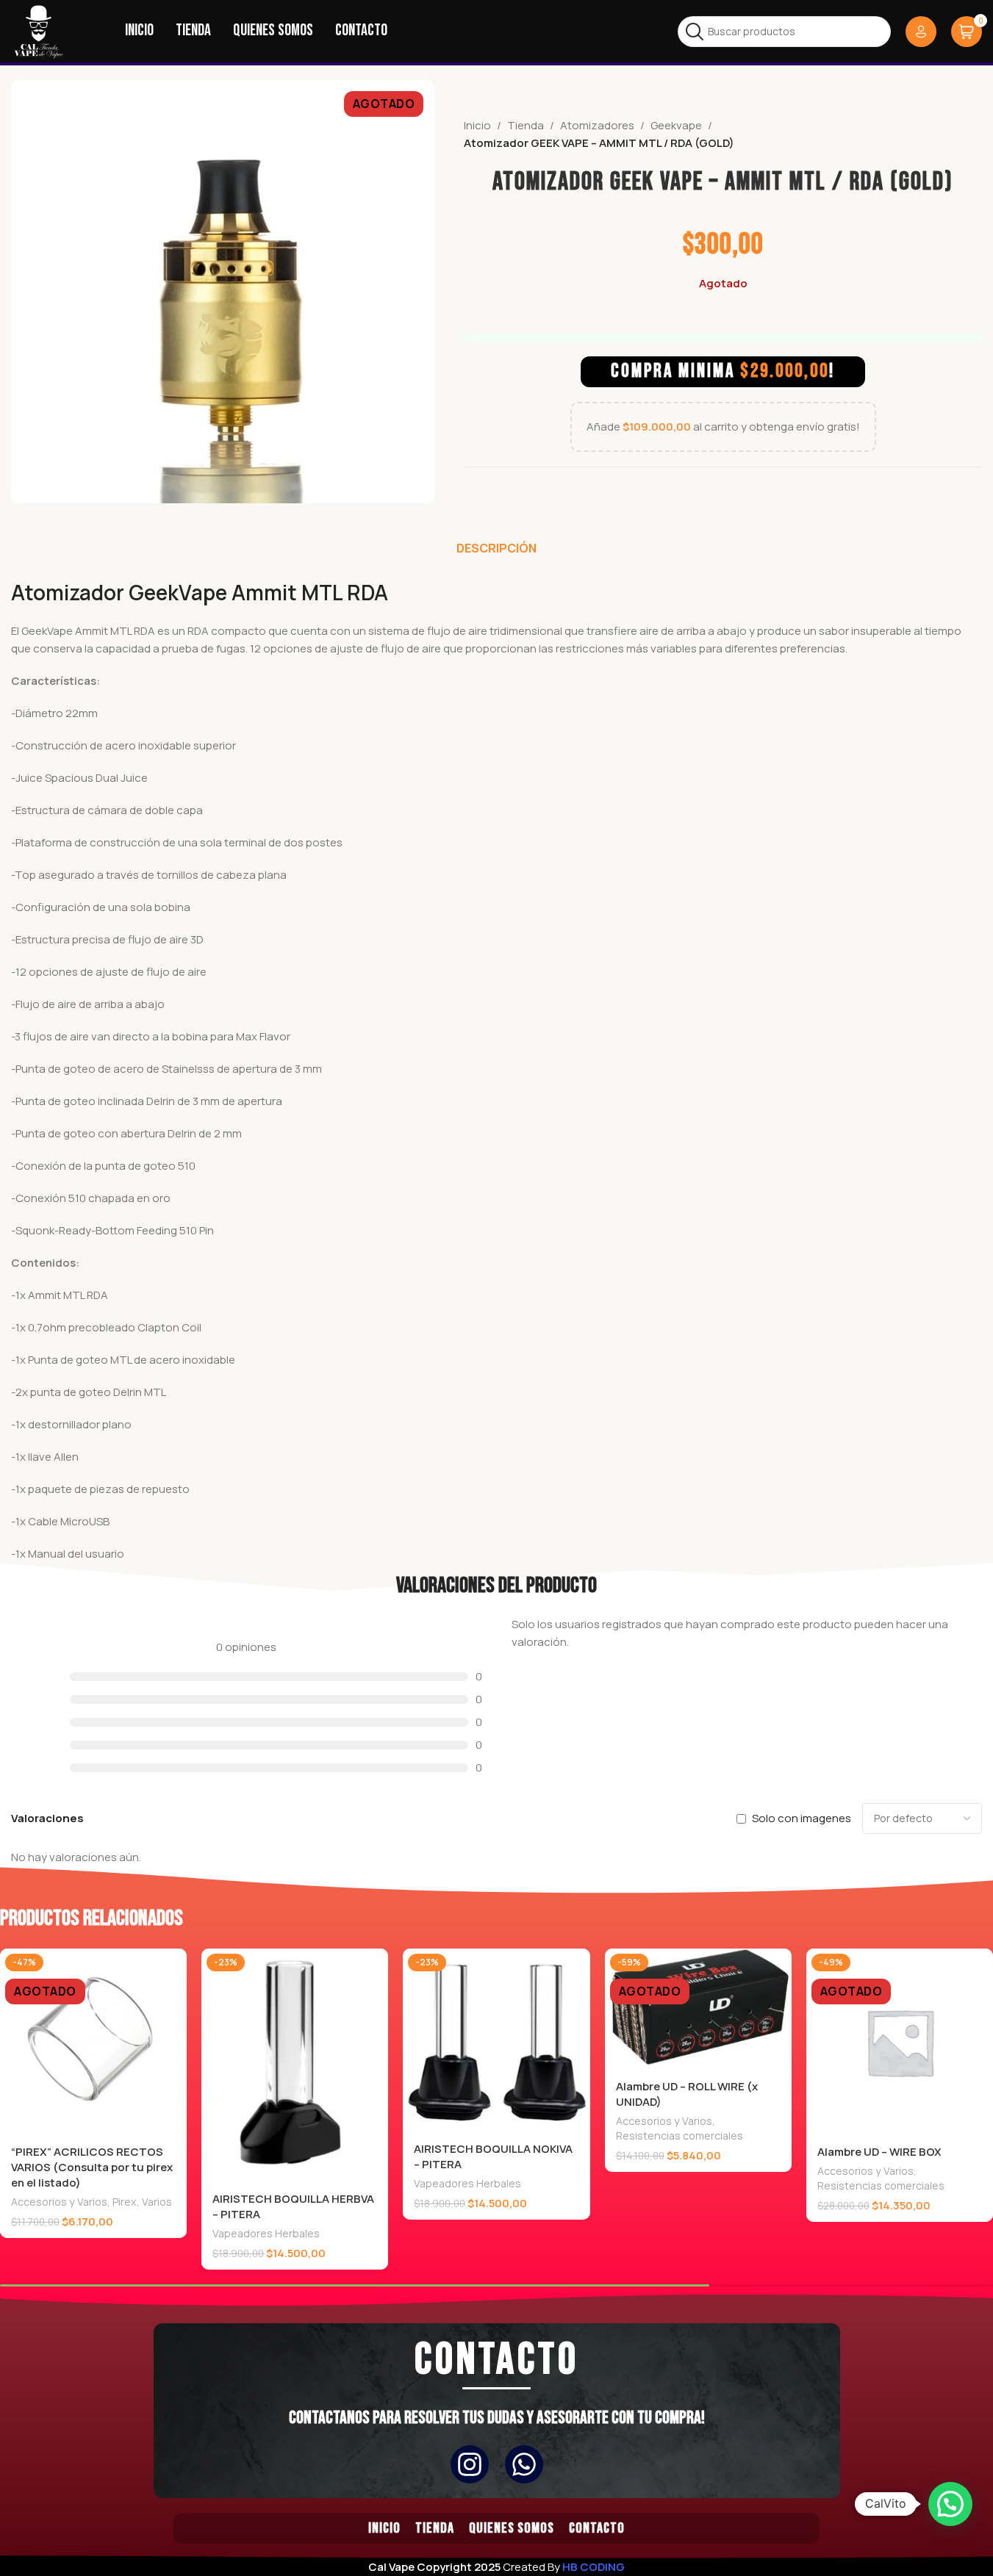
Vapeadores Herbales (266, 2233)
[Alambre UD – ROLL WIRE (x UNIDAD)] (698, 2009)
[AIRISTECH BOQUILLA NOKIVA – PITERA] (496, 2040)
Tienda (526, 125)
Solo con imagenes (802, 1818)
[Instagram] (470, 2464)
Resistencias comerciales (680, 2136)
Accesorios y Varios (59, 2202)
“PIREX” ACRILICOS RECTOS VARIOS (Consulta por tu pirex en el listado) (92, 2167)
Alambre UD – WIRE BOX (879, 2152)
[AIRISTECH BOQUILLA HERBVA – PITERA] (295, 2065)
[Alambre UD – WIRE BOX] (900, 2042)
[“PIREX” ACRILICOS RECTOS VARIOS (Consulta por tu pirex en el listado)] (93, 2042)
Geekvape (676, 125)
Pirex (125, 2202)
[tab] (496, 548)
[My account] (921, 32)
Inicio (477, 125)
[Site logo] (39, 30)
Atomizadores (597, 125)
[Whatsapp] (524, 2464)
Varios (157, 2202)
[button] (950, 2504)
